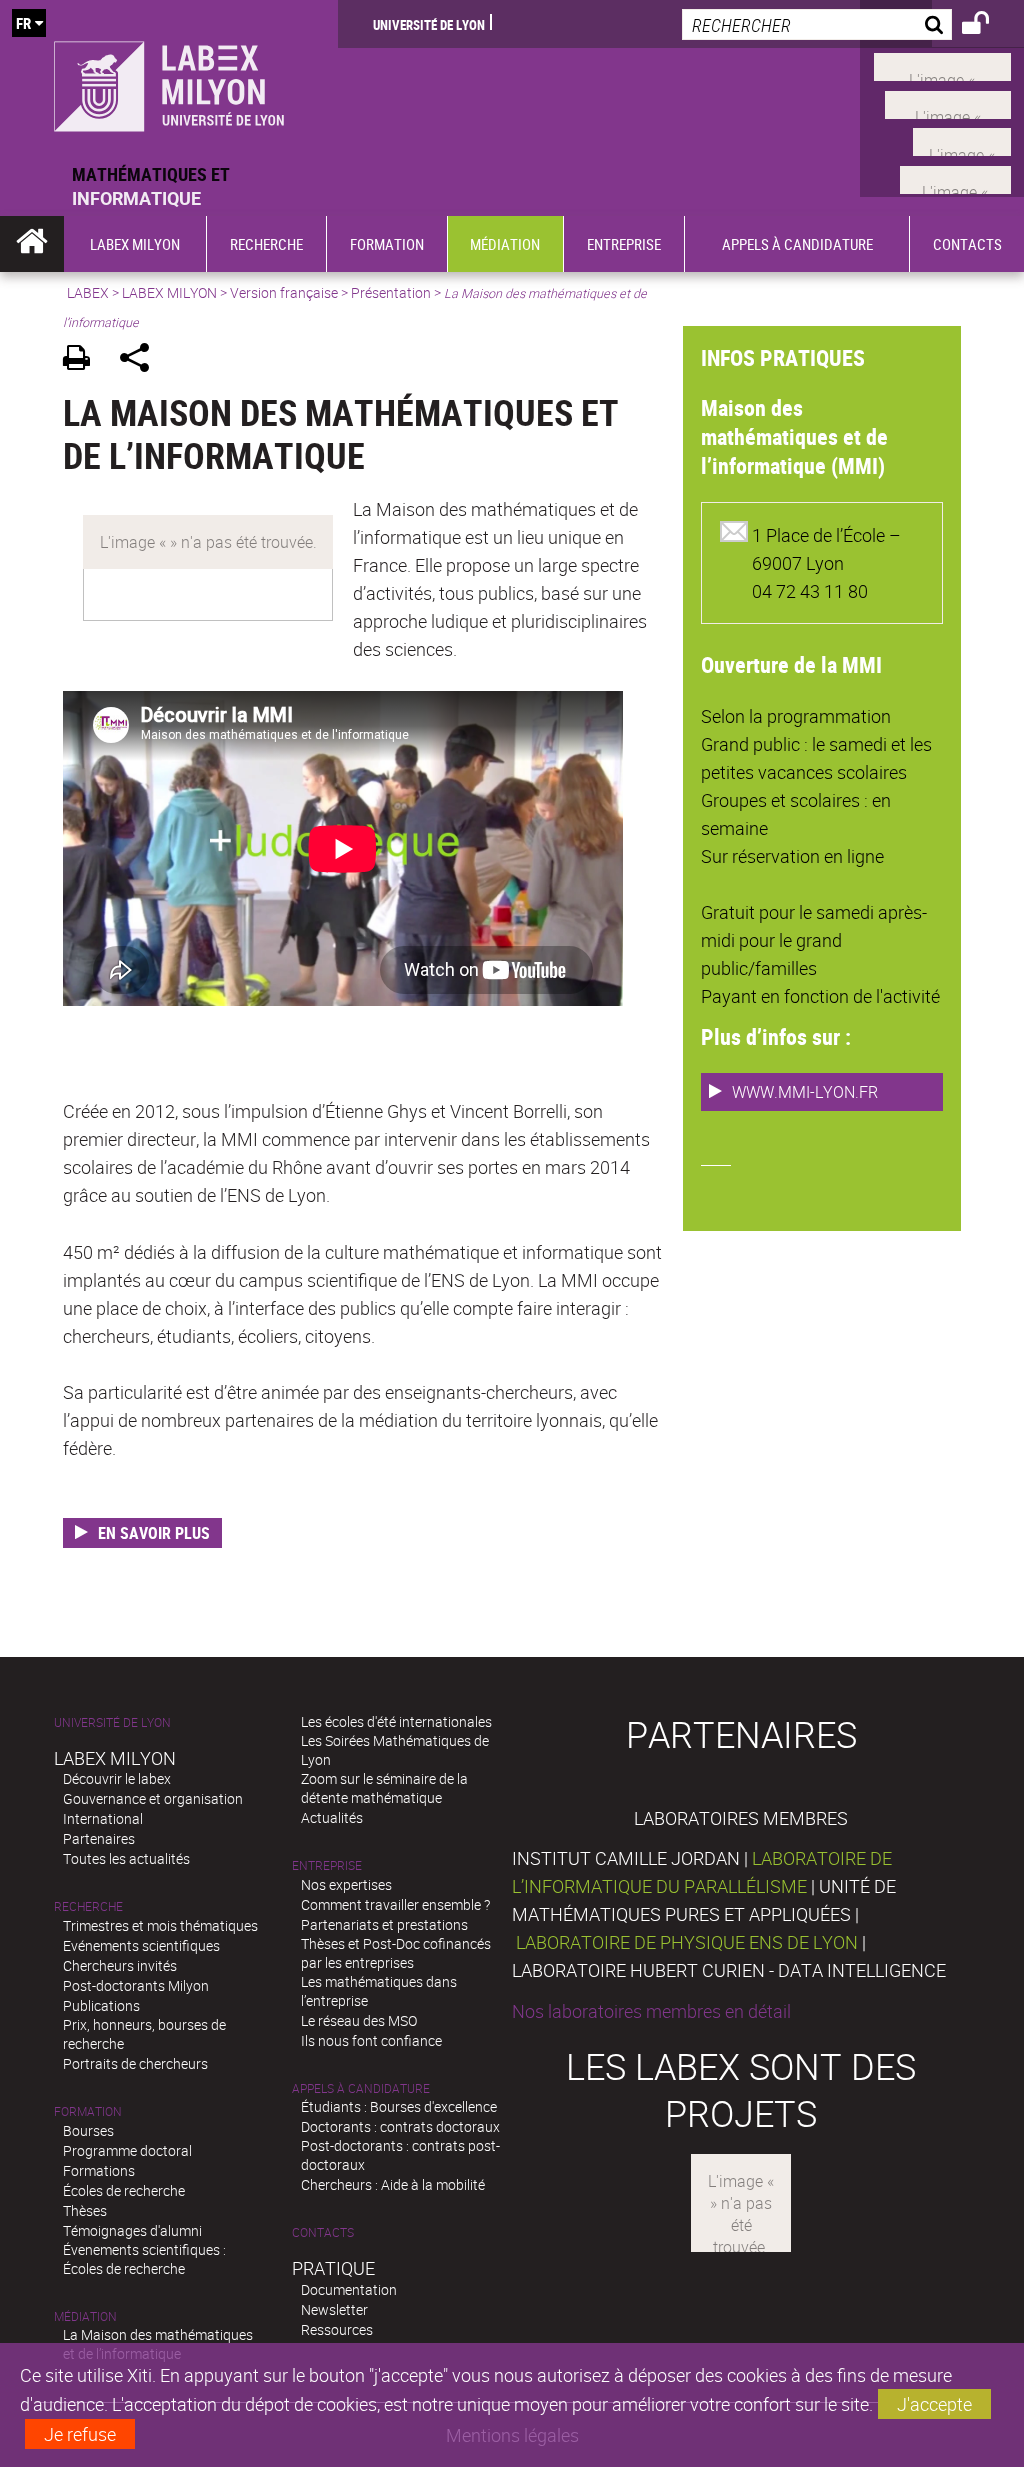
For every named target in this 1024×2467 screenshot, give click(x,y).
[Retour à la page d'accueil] (169, 81)
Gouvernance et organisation (153, 1798)
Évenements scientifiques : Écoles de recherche (144, 2259)
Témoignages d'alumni (132, 2230)
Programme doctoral (127, 2150)
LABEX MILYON (169, 292)
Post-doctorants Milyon (136, 1985)
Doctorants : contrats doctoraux (400, 2126)
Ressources (337, 2329)
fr (23, 23)
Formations (99, 2170)
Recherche (88, 1906)
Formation (88, 2111)
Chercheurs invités (120, 1965)
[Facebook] (942, 65)
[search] (817, 24)
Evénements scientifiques (141, 1945)
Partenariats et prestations (384, 1924)
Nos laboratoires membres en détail (651, 2011)
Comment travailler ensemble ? (395, 1904)
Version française (284, 292)
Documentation (349, 2289)
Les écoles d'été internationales (396, 1721)
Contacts (323, 2232)
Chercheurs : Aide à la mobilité (393, 2184)
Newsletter (334, 2309)
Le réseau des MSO (359, 2020)
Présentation (391, 292)
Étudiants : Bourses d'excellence (399, 2106)
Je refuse (80, 2434)
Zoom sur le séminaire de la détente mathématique (384, 1788)
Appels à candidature (361, 2088)
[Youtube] (948, 102)
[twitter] (955, 177)
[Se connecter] (988, 26)
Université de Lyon (429, 24)
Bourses (88, 2130)
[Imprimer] (83, 360)
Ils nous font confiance (371, 2040)
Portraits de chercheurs (135, 2063)
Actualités (332, 1817)
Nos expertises (346, 1884)
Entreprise (327, 1865)
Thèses (85, 2210)
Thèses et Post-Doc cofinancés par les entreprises (396, 1953)
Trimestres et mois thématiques (160, 1925)
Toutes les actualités (126, 1858)
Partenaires (99, 1838)
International (103, 1818)
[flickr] (962, 140)
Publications (101, 2005)
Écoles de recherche (124, 2190)
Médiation (85, 2316)
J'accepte (934, 2404)
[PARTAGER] (141, 360)
